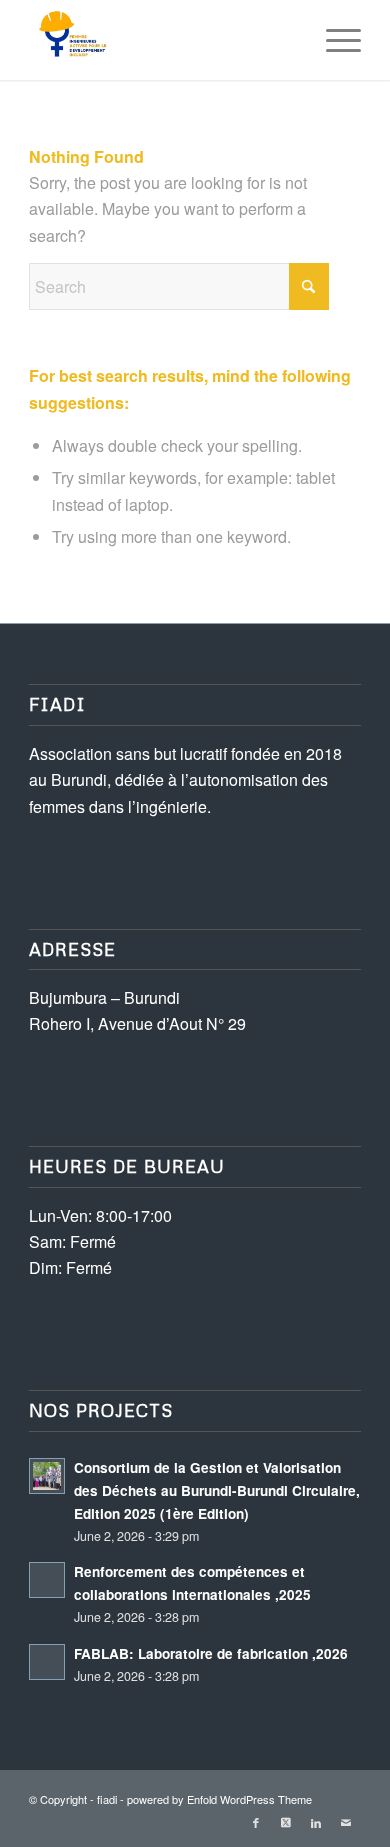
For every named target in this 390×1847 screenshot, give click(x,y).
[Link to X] (286, 1822)
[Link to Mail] (346, 1822)
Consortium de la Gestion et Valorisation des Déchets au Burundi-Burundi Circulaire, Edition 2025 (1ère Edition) (217, 1490)
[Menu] (333, 40)
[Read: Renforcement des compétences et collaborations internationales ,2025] (47, 1580)
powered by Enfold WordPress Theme (219, 1799)
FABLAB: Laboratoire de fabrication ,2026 (211, 1653)
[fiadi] (161, 40)
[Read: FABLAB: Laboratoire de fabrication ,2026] (47, 1662)
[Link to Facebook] (256, 1822)
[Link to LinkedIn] (316, 1822)
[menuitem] (333, 40)
